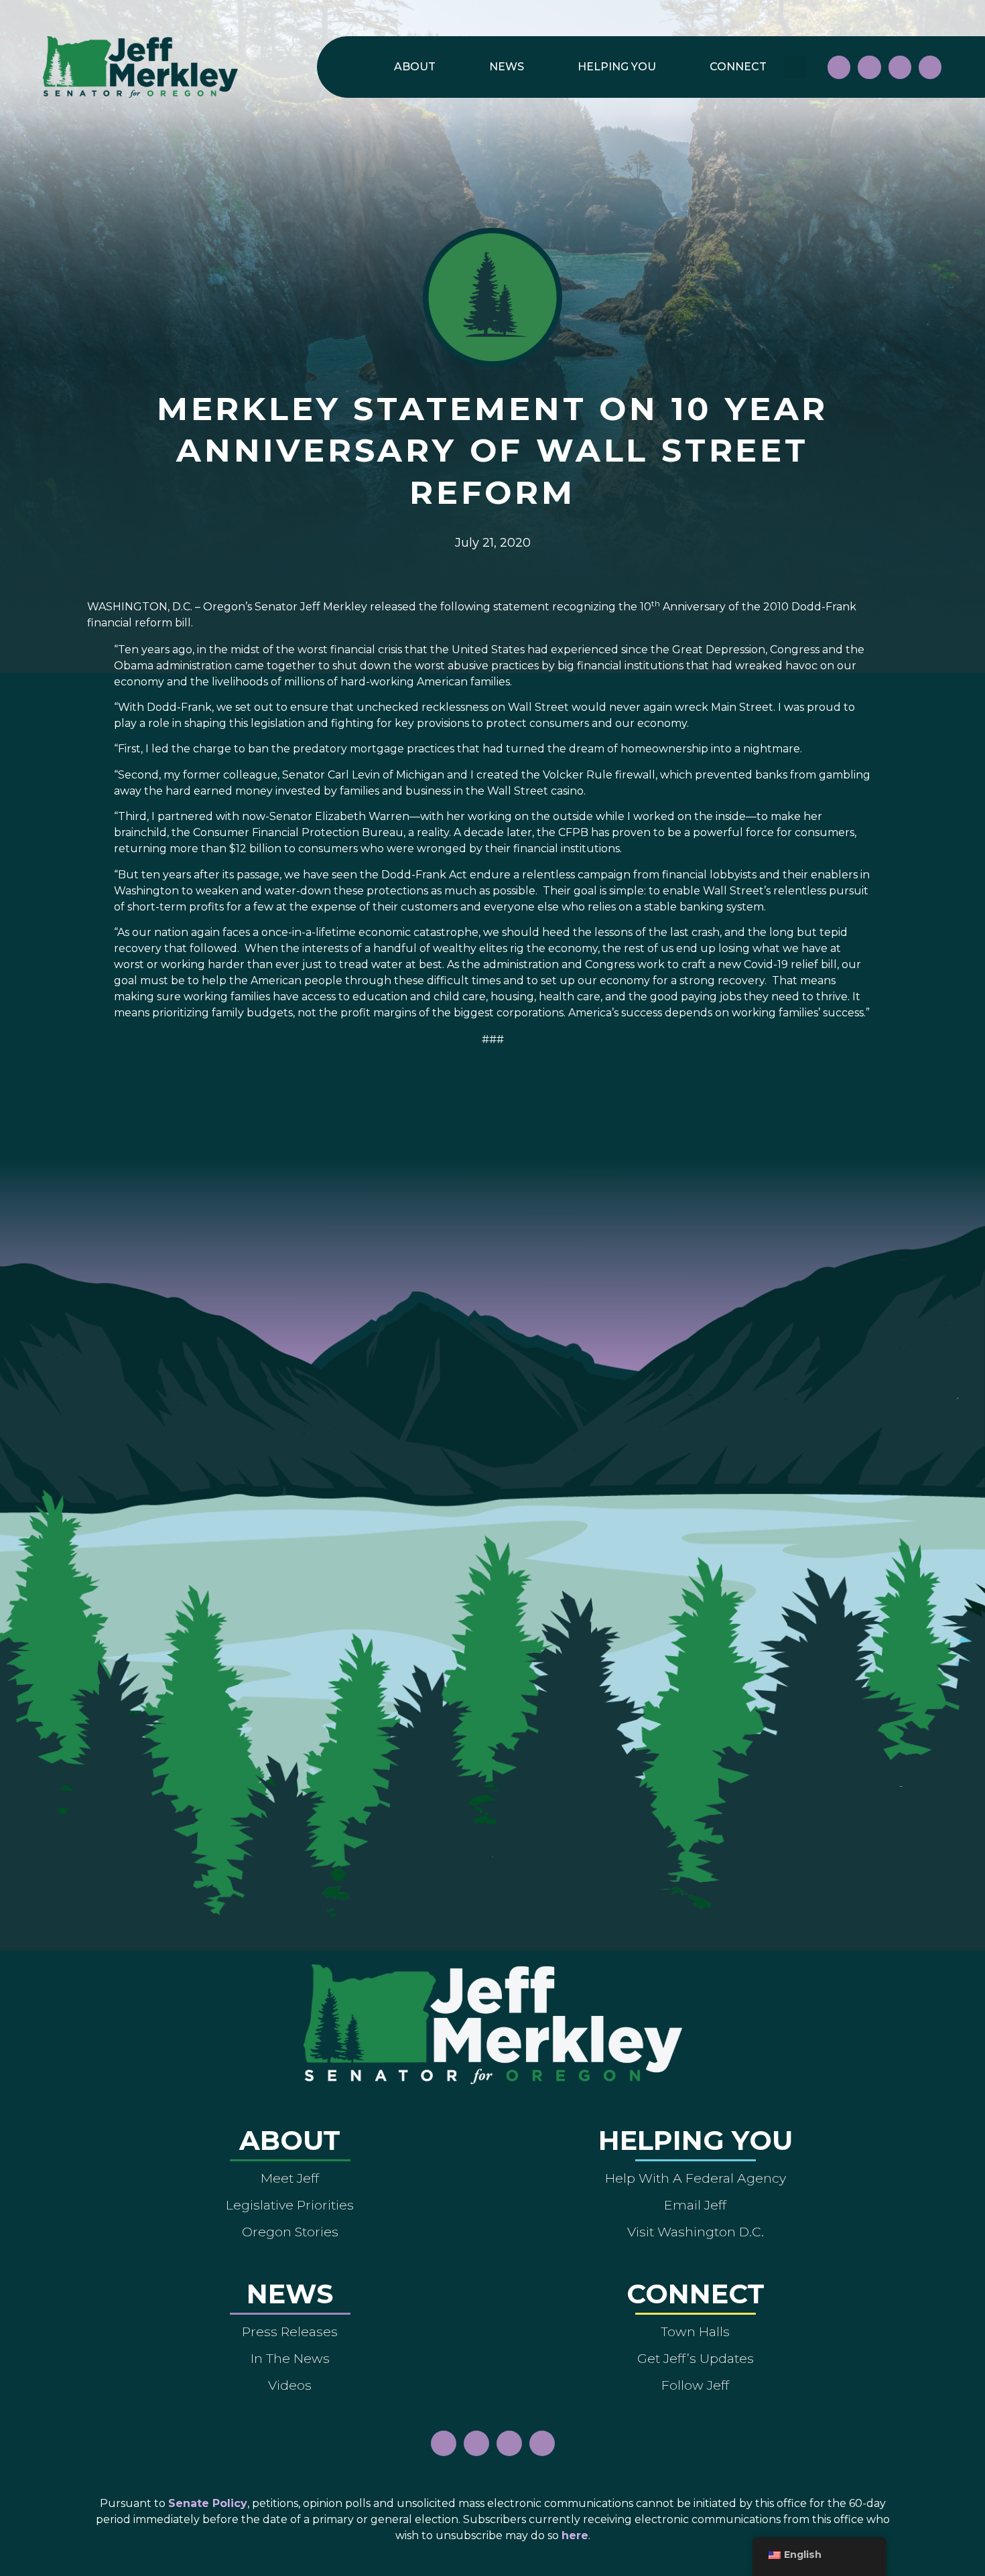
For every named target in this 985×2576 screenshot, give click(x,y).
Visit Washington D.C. (696, 2232)
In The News (290, 2358)
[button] (795, 67)
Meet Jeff (290, 2178)
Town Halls (695, 2331)
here (575, 2535)
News (507, 67)
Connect (738, 67)
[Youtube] (900, 67)
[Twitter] (930, 67)
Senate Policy (208, 2503)
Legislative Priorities (290, 2205)
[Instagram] (869, 67)
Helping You (617, 67)
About (415, 67)
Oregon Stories (290, 2232)
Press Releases (290, 2331)
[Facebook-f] (839, 67)
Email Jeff (695, 2205)
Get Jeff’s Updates (696, 2358)
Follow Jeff (695, 2385)
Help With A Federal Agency (696, 2178)
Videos (290, 2385)
